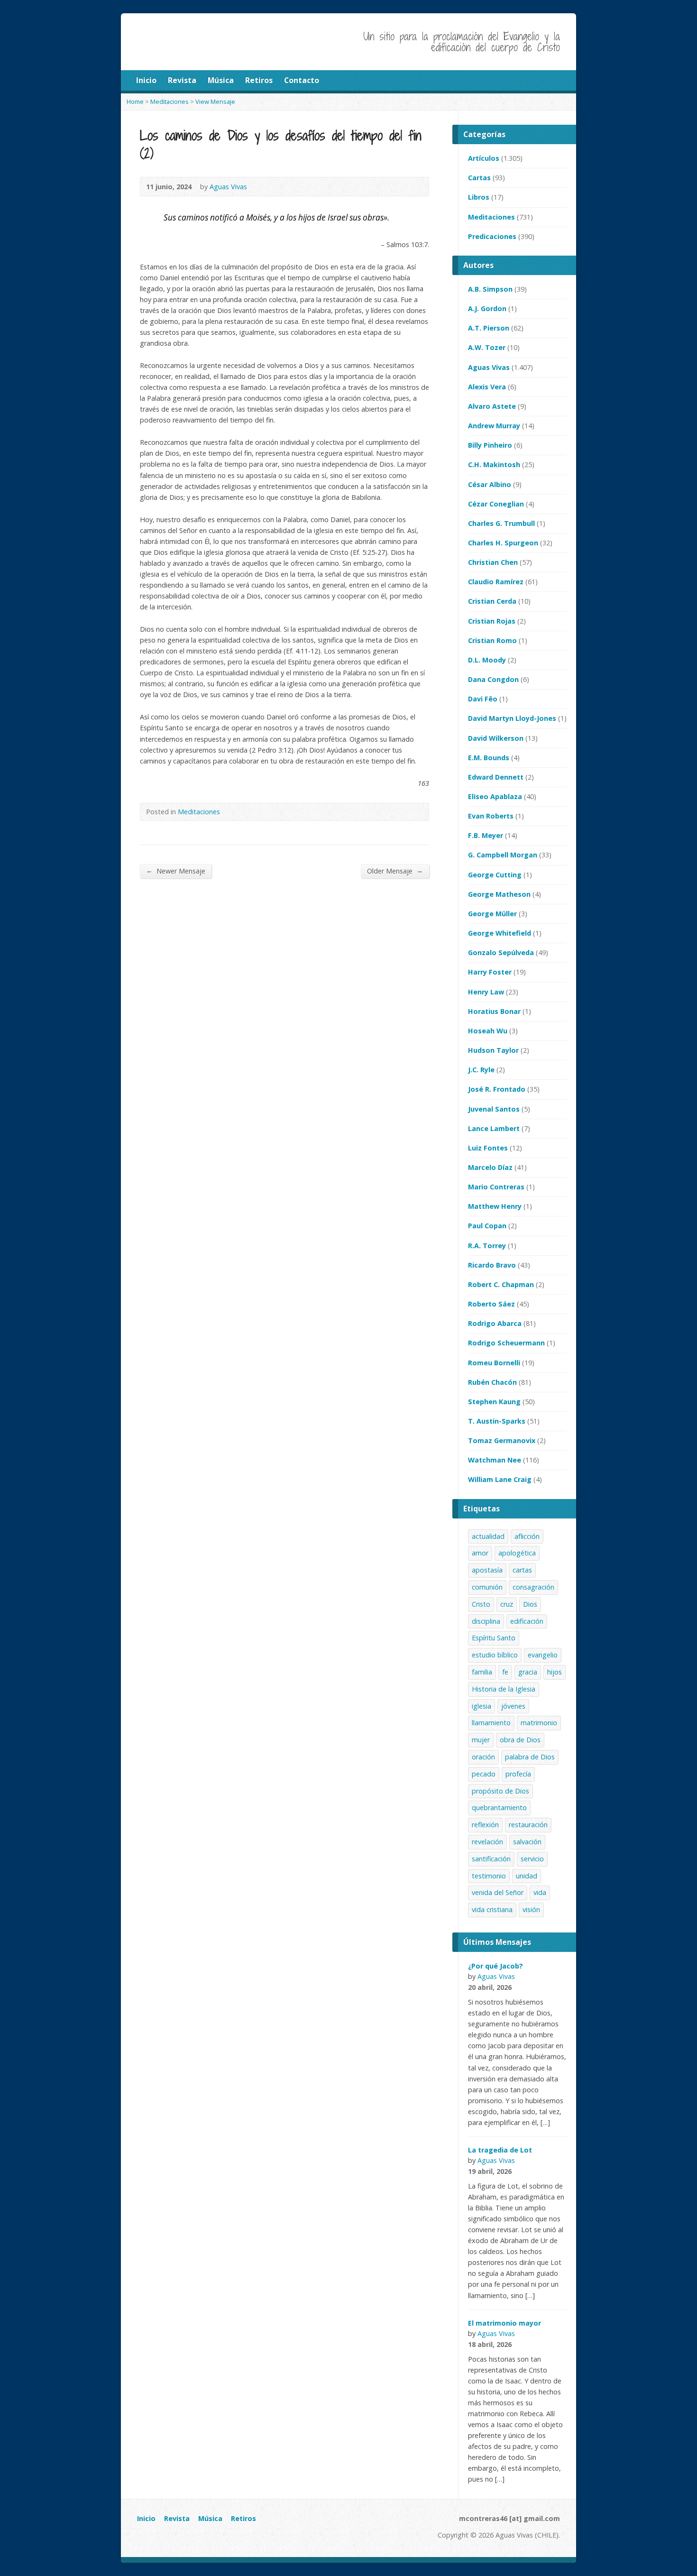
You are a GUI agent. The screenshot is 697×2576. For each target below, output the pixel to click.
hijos (555, 1672)
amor (480, 1553)
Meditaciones (199, 812)
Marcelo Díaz (490, 1167)
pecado (484, 1774)
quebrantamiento (499, 1808)
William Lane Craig (500, 1479)
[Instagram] (153, 2537)
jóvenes (513, 1706)
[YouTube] (142, 2537)
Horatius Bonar (494, 1011)
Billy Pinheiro (490, 445)
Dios (530, 1604)
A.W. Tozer (487, 347)
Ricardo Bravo (492, 1265)
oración (483, 1757)
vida (540, 1892)
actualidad (488, 1536)
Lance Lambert (494, 1128)
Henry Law (486, 992)
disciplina (486, 1621)
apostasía (487, 1570)
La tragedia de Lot (500, 2150)
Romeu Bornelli (494, 1363)
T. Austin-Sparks (497, 1421)
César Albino (490, 484)
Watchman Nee (495, 1460)
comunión (487, 1587)
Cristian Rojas (492, 621)
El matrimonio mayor (504, 2323)
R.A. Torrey (487, 1246)
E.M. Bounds (489, 758)
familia (482, 1672)
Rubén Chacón (492, 1382)
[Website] (164, 2537)
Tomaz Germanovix (502, 1440)
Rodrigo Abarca (495, 1323)
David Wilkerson (496, 738)
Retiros (243, 2518)
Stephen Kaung (494, 1402)
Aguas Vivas (489, 367)
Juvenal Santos (494, 1109)
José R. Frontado (497, 1089)
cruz (507, 1604)
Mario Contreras (496, 1187)
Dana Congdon (493, 679)
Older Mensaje (395, 871)
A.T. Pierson (489, 328)
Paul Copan (487, 1226)
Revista (177, 2518)
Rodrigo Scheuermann (506, 1343)
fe (505, 1672)
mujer (481, 1740)
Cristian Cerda (492, 601)
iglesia (481, 1706)
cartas (522, 1570)
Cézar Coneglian (496, 504)
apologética (517, 1553)
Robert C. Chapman (501, 1284)
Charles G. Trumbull (501, 523)
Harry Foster (490, 972)
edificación (527, 1621)
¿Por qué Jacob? (495, 1966)
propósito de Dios (500, 1791)
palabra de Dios (530, 1757)
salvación (527, 1842)
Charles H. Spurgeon (503, 543)
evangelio (543, 1655)
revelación (487, 1842)
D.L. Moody (487, 660)
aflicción (527, 1536)
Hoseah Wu (488, 1031)
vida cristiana (492, 1909)
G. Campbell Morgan (503, 855)
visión (531, 1909)
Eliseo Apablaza (495, 796)
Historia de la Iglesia (504, 1689)
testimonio (489, 1876)
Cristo (481, 1604)
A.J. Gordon (487, 308)
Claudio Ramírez (496, 582)
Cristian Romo (492, 640)
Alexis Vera (487, 387)
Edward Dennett (496, 777)
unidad (527, 1876)
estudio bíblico (495, 1655)
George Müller (492, 914)
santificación (491, 1859)
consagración (533, 1587)
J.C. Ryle (481, 1070)
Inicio (146, 2518)
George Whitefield (500, 933)
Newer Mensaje (176, 871)
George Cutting (495, 875)
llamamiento (491, 1723)
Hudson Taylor (493, 1050)
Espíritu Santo (494, 1638)
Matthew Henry (495, 1206)
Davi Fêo (483, 699)
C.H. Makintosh (494, 465)
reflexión (485, 1825)
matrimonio (539, 1723)
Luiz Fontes (488, 1148)
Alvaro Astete (492, 406)
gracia (528, 1672)
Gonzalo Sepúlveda (501, 952)
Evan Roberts (491, 816)
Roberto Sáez (491, 1304)
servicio (532, 1859)
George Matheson (499, 894)
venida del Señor (498, 1892)
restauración (528, 1825)
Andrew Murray (494, 426)
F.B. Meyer (486, 835)
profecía (518, 1774)
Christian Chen (493, 562)
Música (210, 2518)
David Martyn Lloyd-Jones (512, 718)
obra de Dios (520, 1740)
